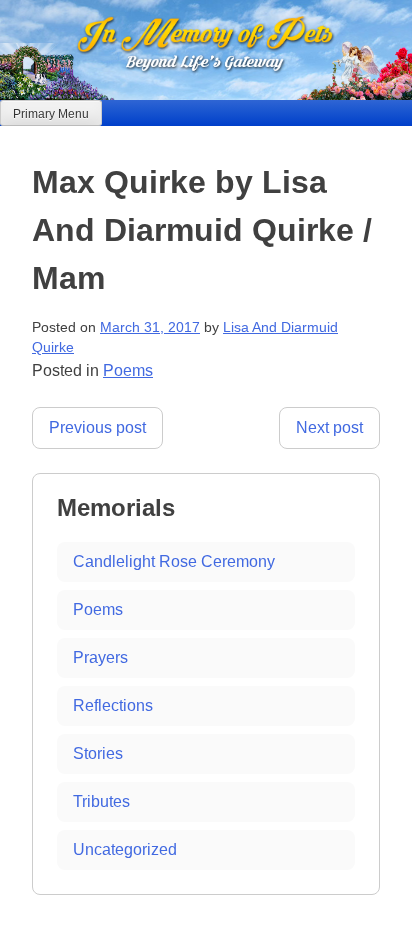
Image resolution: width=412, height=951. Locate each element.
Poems (128, 370)
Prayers (100, 657)
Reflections (113, 705)
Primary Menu (51, 114)
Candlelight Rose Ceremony (174, 561)
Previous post (97, 427)
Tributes (101, 801)
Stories (98, 753)
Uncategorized (125, 849)
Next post (329, 427)
